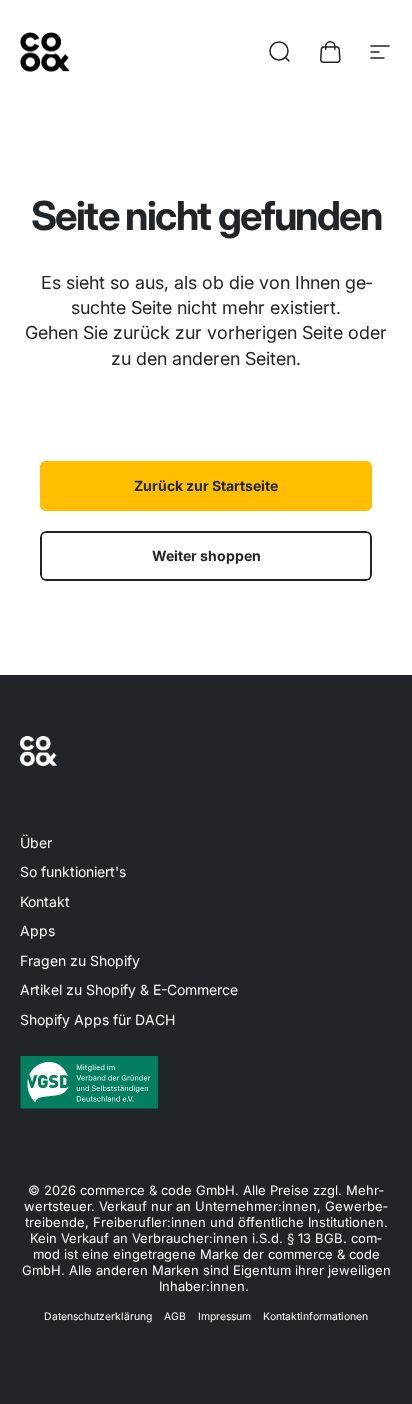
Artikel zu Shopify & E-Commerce (129, 989)
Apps (37, 930)
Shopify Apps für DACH (97, 1019)
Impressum (224, 1316)
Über (36, 842)
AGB (175, 1316)
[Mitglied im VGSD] (206, 1082)
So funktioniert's (73, 871)
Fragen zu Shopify (80, 960)
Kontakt (45, 901)
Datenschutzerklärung (98, 1316)
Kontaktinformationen (315, 1316)
